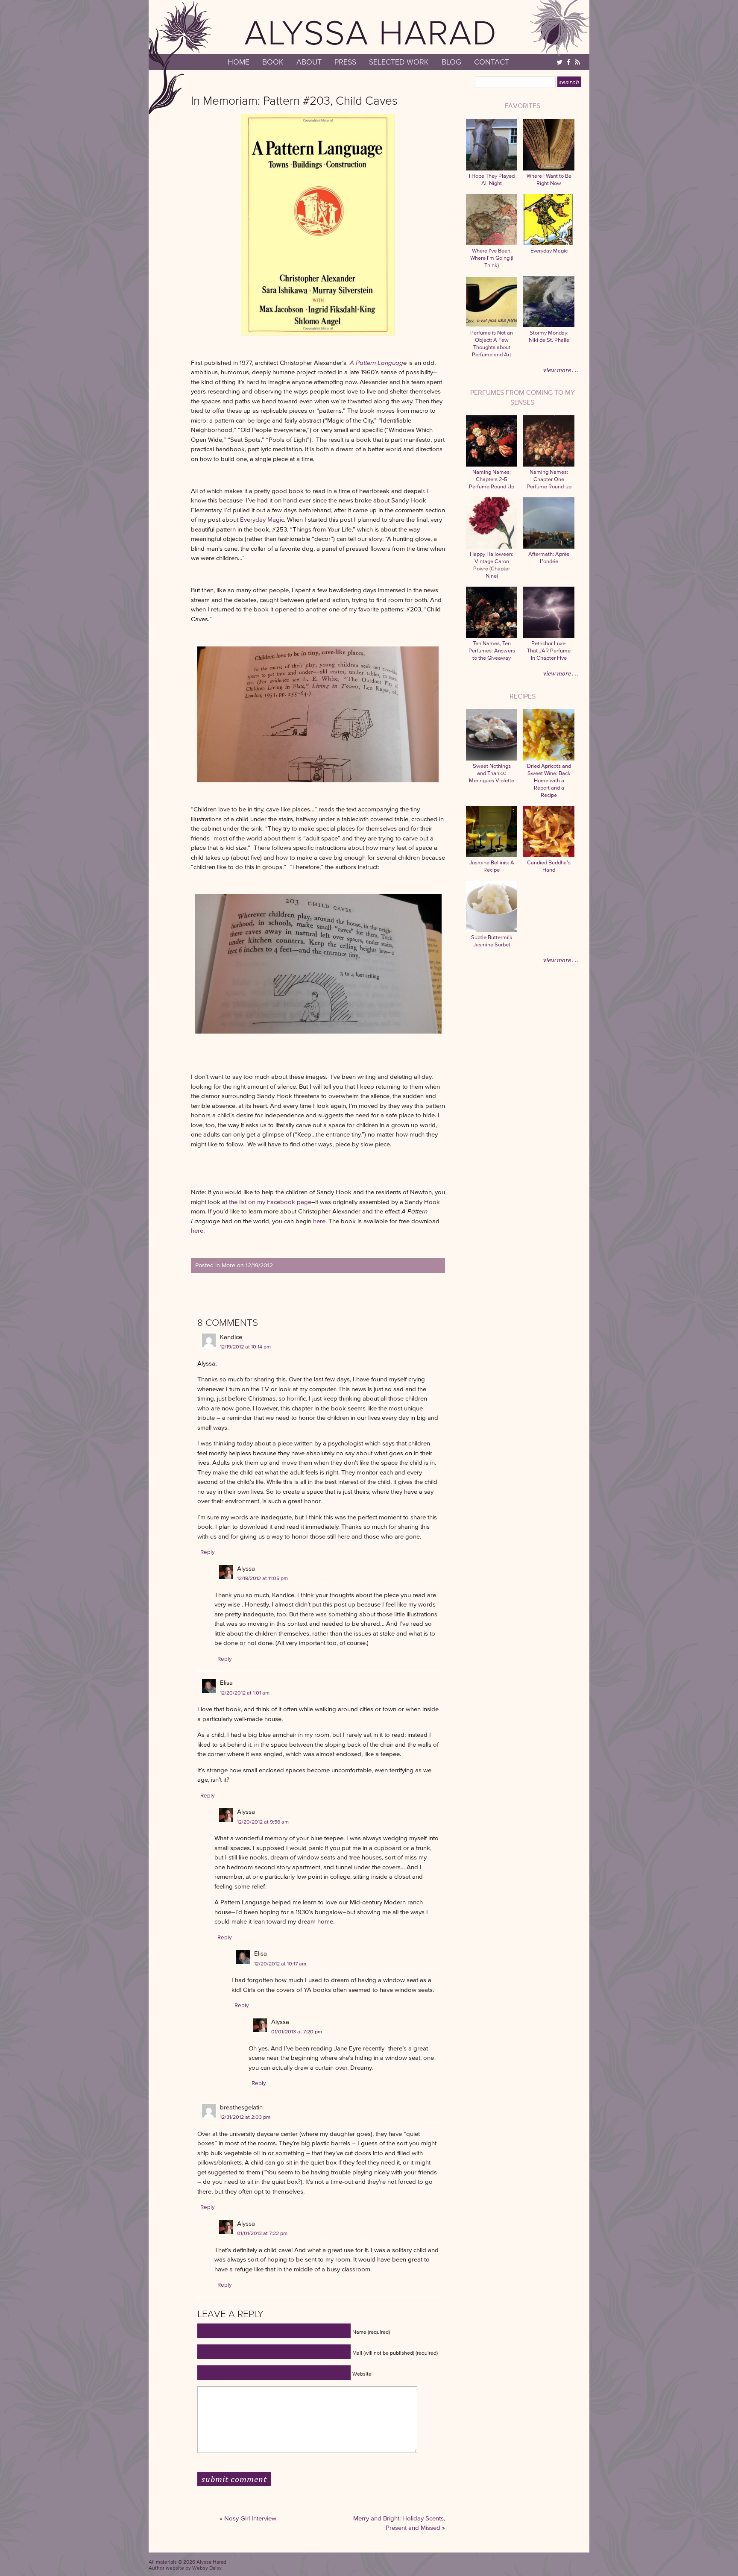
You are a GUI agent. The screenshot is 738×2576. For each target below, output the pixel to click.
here (319, 1221)
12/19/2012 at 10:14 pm (245, 1347)
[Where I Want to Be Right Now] (549, 169)
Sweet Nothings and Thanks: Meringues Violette (492, 773)
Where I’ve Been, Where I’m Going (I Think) (492, 258)
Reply (208, 1552)
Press (345, 62)
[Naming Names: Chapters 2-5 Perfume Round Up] (492, 465)
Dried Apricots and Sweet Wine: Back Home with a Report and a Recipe (549, 780)
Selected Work (399, 62)
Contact (492, 62)
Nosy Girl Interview (250, 2518)
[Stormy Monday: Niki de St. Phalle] (549, 325)
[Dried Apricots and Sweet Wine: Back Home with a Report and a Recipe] (549, 759)
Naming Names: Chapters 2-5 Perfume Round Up (492, 479)
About (309, 62)
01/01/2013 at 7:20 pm (297, 2031)
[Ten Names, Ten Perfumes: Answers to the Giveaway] (492, 636)
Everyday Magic (262, 519)
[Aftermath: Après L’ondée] (549, 547)
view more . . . (561, 370)
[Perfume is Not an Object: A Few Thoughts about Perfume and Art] (492, 325)
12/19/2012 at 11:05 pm (262, 1578)
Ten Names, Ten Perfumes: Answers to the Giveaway (492, 651)
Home (239, 62)
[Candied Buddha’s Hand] (549, 855)
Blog (451, 62)
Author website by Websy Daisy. (186, 2568)
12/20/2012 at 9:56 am (263, 1822)
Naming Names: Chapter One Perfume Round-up (549, 479)
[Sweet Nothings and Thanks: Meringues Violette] (492, 759)
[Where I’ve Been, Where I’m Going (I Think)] (492, 243)
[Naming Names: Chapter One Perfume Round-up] (549, 465)
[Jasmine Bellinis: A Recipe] (492, 855)
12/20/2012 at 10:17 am (280, 1964)
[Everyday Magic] (549, 243)
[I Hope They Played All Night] (492, 169)
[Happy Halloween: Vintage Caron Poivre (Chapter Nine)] (492, 547)
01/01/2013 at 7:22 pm (262, 2233)
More (228, 1265)
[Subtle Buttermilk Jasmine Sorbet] (492, 930)
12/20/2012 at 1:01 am (245, 1693)
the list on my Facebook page (270, 1202)
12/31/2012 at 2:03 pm (245, 2117)
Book (273, 62)
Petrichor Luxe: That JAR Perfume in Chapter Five (549, 651)
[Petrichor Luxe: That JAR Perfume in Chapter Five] (549, 636)
